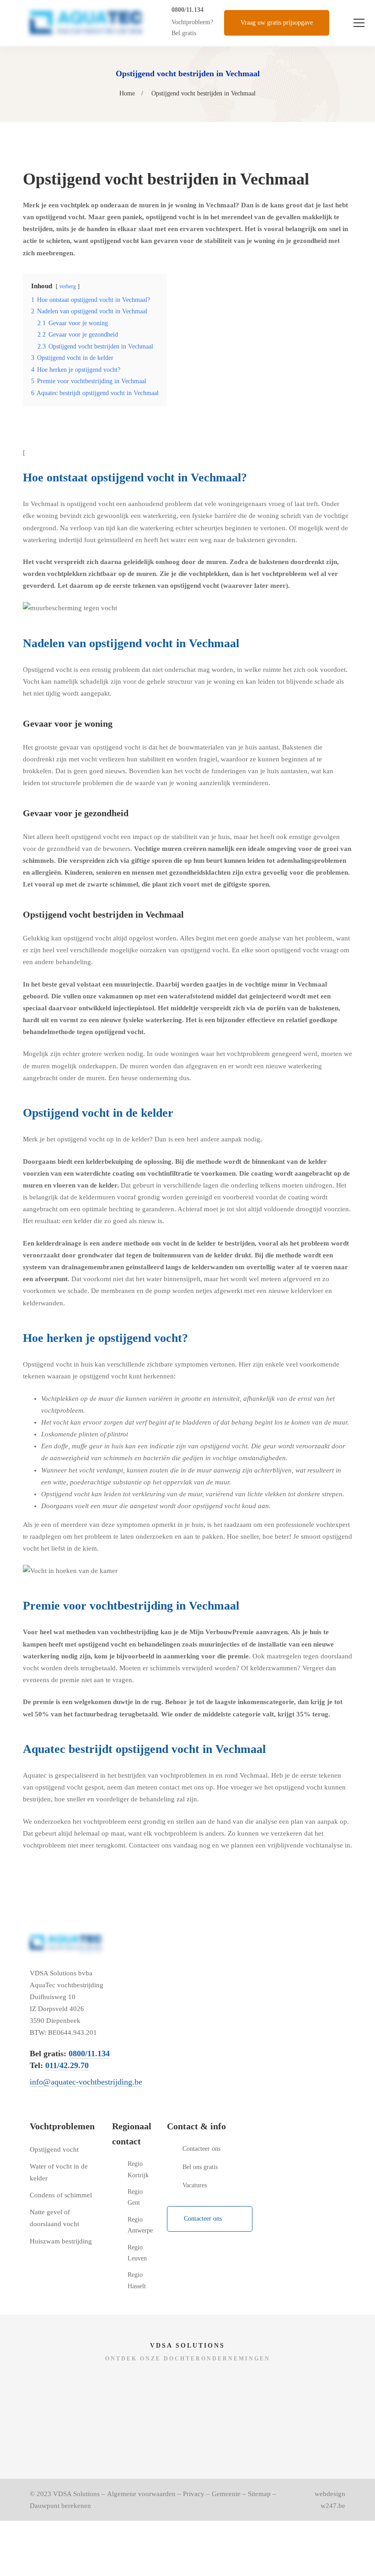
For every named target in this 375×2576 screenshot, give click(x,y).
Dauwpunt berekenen (60, 2506)
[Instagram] (192, 2252)
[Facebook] (171, 2252)
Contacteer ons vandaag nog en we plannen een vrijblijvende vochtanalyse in (240, 1845)
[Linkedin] (214, 2252)
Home (127, 93)
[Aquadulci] (109, 2384)
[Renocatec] (266, 2384)
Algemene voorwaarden (141, 2494)
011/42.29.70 (67, 2065)
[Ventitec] (109, 2431)
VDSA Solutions (76, 2494)
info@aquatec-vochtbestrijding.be (86, 2082)
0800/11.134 (187, 10)
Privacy (194, 2494)
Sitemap (259, 2494)
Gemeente (226, 2494)
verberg (68, 286)
